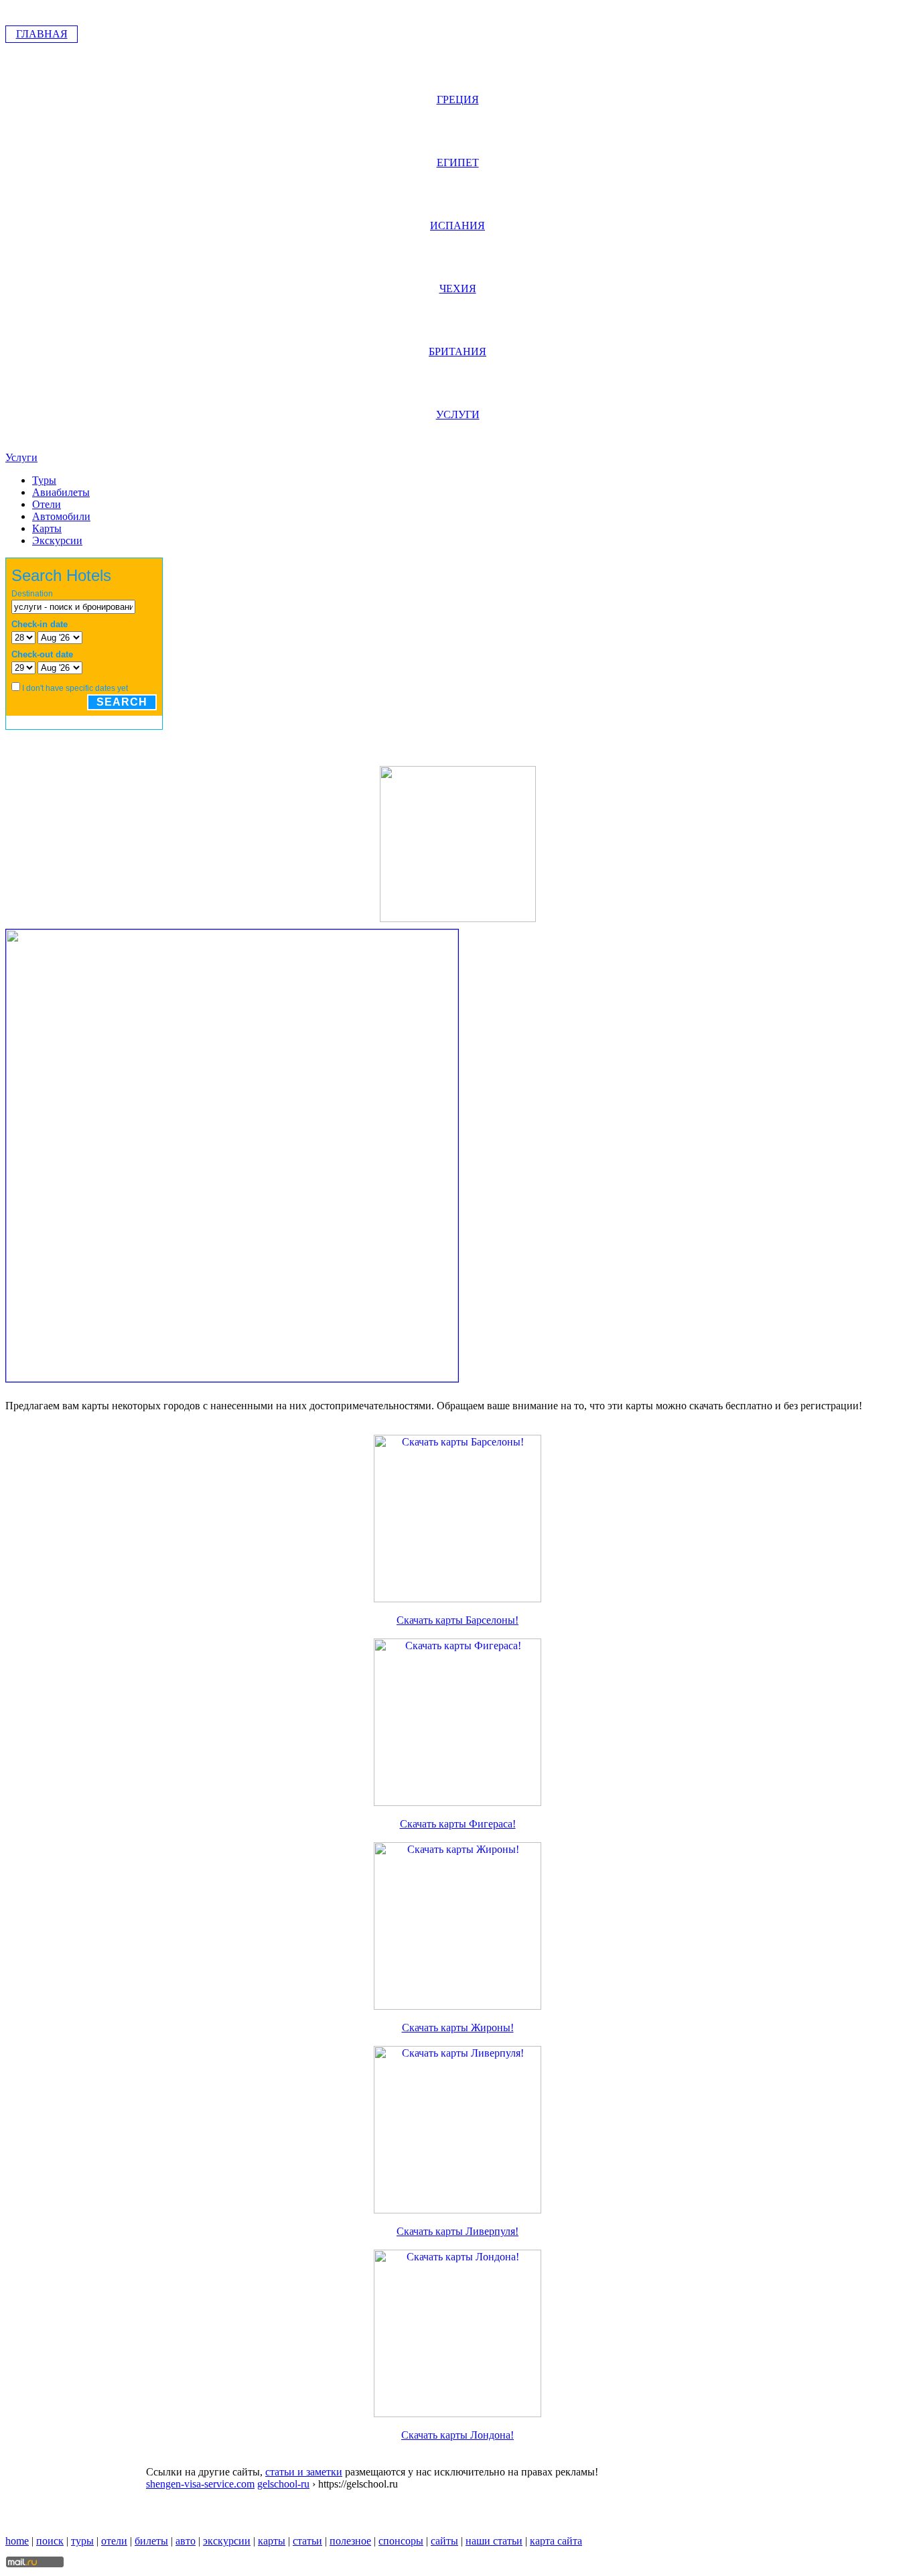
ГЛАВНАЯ (42, 34)
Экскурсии (57, 540)
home (17, 2541)
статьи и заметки (304, 2472)
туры (82, 2541)
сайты (444, 2541)
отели (114, 2541)
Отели (47, 504)
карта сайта (556, 2541)
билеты (151, 2541)
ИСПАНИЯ (457, 226)
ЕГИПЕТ (458, 163)
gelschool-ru (283, 2484)
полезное (350, 2541)
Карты (47, 528)
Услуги (21, 457)
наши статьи (494, 2541)
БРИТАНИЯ (457, 351)
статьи (307, 2541)
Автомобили (61, 516)
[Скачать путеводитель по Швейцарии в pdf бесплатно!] (458, 918)
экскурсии (227, 2541)
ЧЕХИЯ (458, 288)
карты (272, 2541)
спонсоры (401, 2541)
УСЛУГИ (458, 414)
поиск (50, 2541)
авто (186, 2541)
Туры (44, 480)
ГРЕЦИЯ (458, 100)
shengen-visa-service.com (200, 2484)
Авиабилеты (61, 492)
